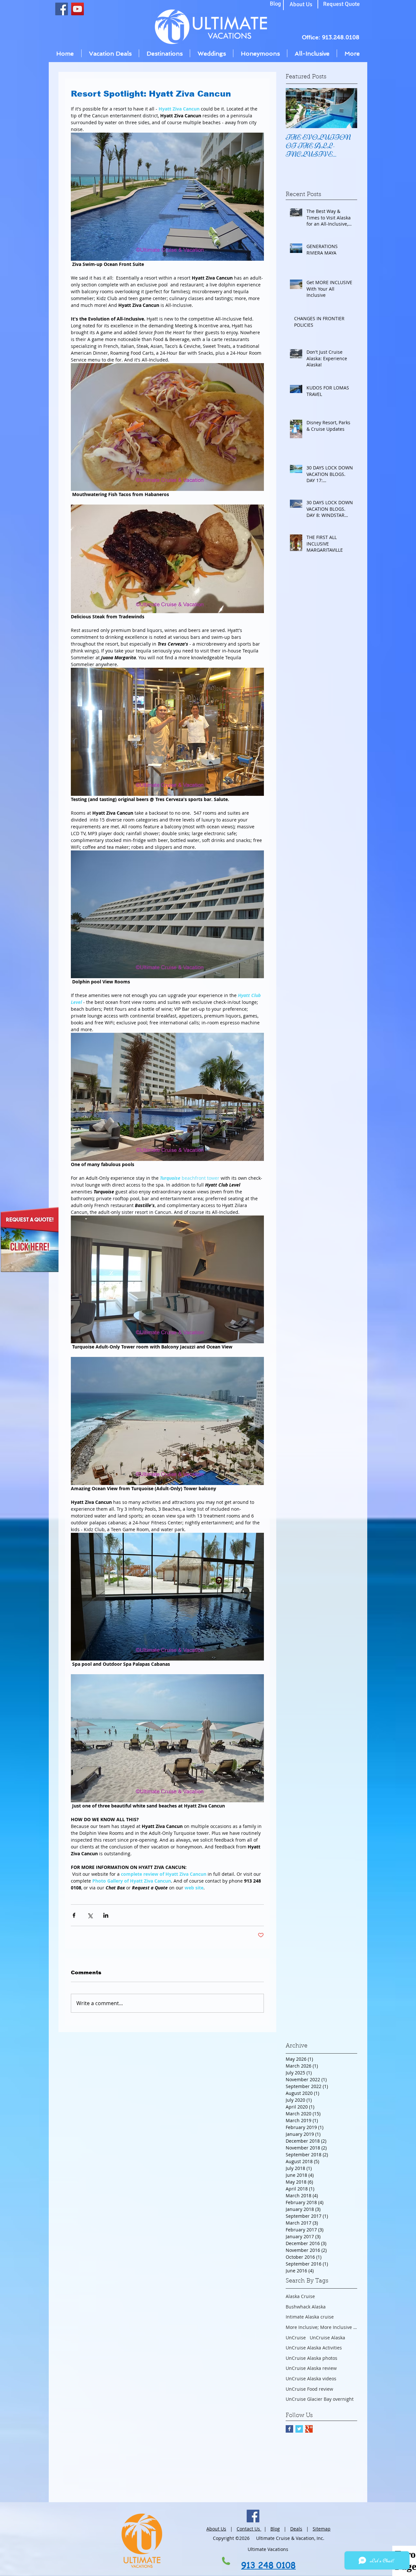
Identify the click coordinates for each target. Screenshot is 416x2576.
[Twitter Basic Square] (299, 2429)
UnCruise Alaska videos (311, 2379)
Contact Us (249, 2529)
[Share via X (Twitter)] (90, 1915)
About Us (216, 2529)
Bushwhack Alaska (306, 2307)
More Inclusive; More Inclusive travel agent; (321, 2327)
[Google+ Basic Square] (309, 2429)
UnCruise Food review (309, 2389)
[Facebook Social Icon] (62, 9)
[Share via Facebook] (74, 1915)
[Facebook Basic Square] (289, 2429)
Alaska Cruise (300, 2296)
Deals (296, 2529)
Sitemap (322, 2529)
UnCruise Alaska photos (312, 2358)
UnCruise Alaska (327, 2338)
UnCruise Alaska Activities (314, 2348)
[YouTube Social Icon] (78, 9)
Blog (275, 2529)
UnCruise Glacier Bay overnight (320, 2399)
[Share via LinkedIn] (106, 1915)
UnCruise (296, 2338)
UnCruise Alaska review (311, 2368)
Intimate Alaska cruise (310, 2317)
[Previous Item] (296, 108)
